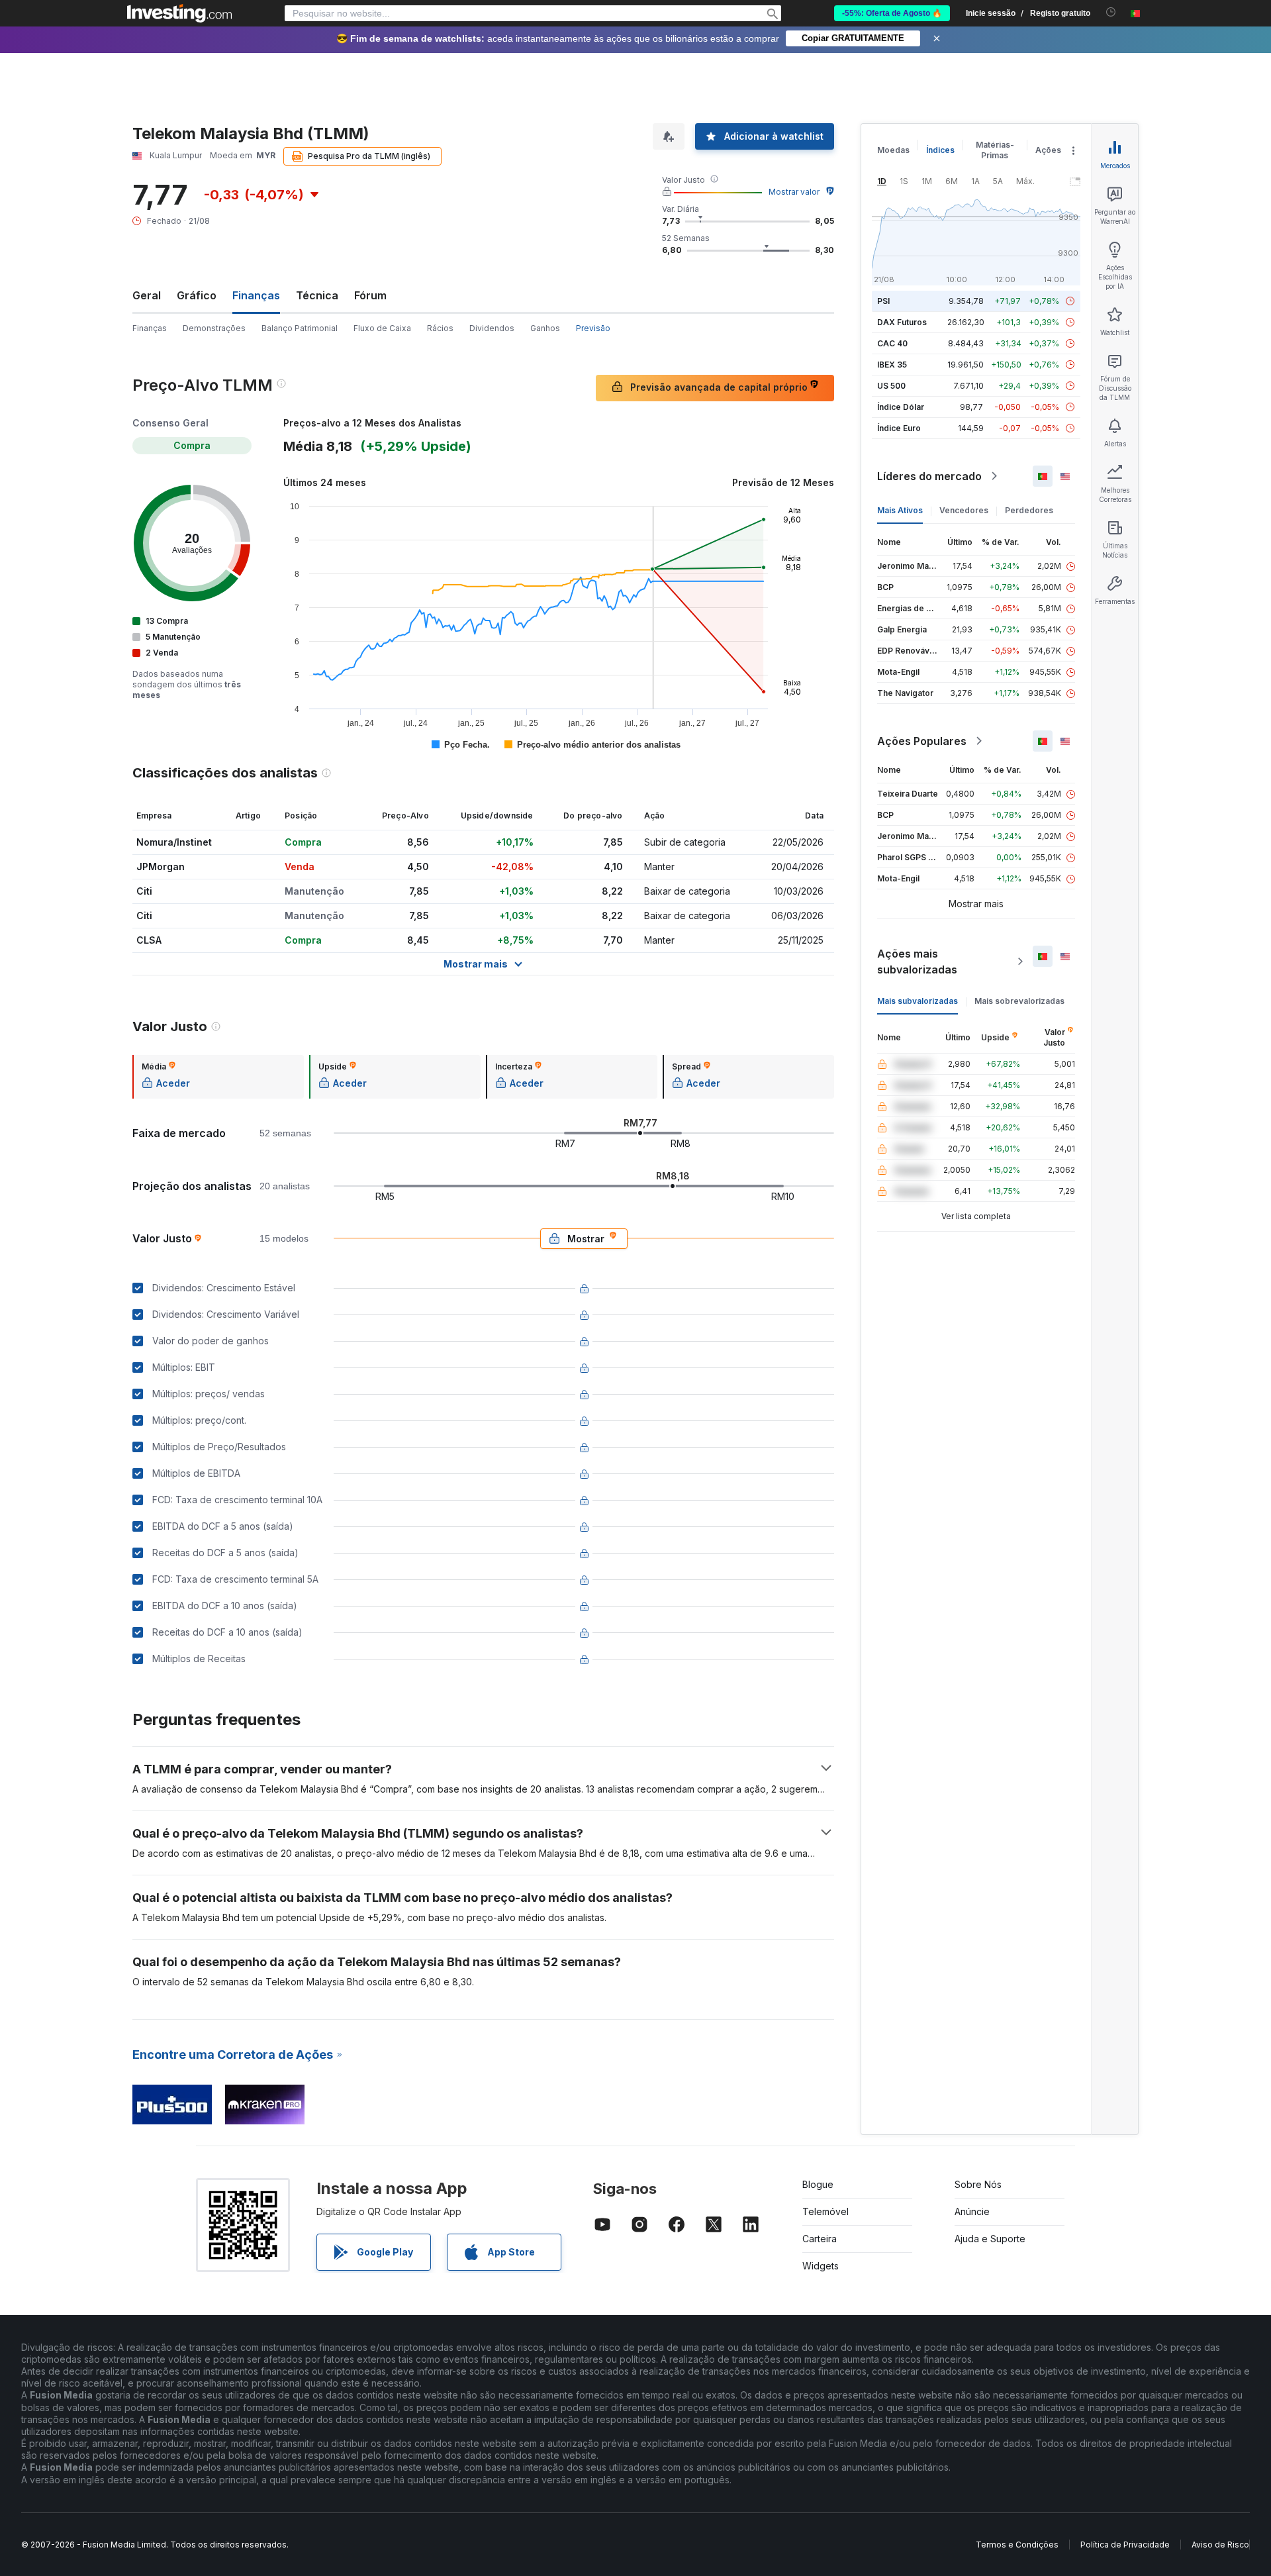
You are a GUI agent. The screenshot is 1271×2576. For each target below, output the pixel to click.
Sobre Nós (978, 2184)
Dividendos (492, 328)
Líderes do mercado (929, 476)
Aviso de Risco (1220, 2545)
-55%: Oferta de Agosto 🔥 (892, 13)
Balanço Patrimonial (300, 328)
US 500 (891, 386)
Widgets (821, 2266)
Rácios (440, 328)
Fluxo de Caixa (382, 328)
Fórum (370, 295)
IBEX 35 (892, 365)
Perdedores (1029, 510)
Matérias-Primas (995, 150)
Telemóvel (825, 2211)
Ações (1048, 150)
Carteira (820, 2239)
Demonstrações (214, 328)
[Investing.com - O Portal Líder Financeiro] (179, 13)
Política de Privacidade (1125, 2545)
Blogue (818, 2184)
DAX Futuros (902, 322)
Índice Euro (899, 428)
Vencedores (964, 510)
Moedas (893, 150)
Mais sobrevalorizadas (1019, 1001)
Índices (940, 150)
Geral (147, 295)
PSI (883, 301)
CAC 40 (892, 343)
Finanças (150, 328)
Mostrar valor (794, 192)
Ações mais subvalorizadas (917, 962)
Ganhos (545, 328)
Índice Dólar (901, 407)
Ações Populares (922, 741)
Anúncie (972, 2211)
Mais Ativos (900, 510)
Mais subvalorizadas (918, 1001)
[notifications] (1111, 12)
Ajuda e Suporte (990, 2239)
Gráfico (197, 295)
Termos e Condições (1017, 2545)
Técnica (317, 295)
